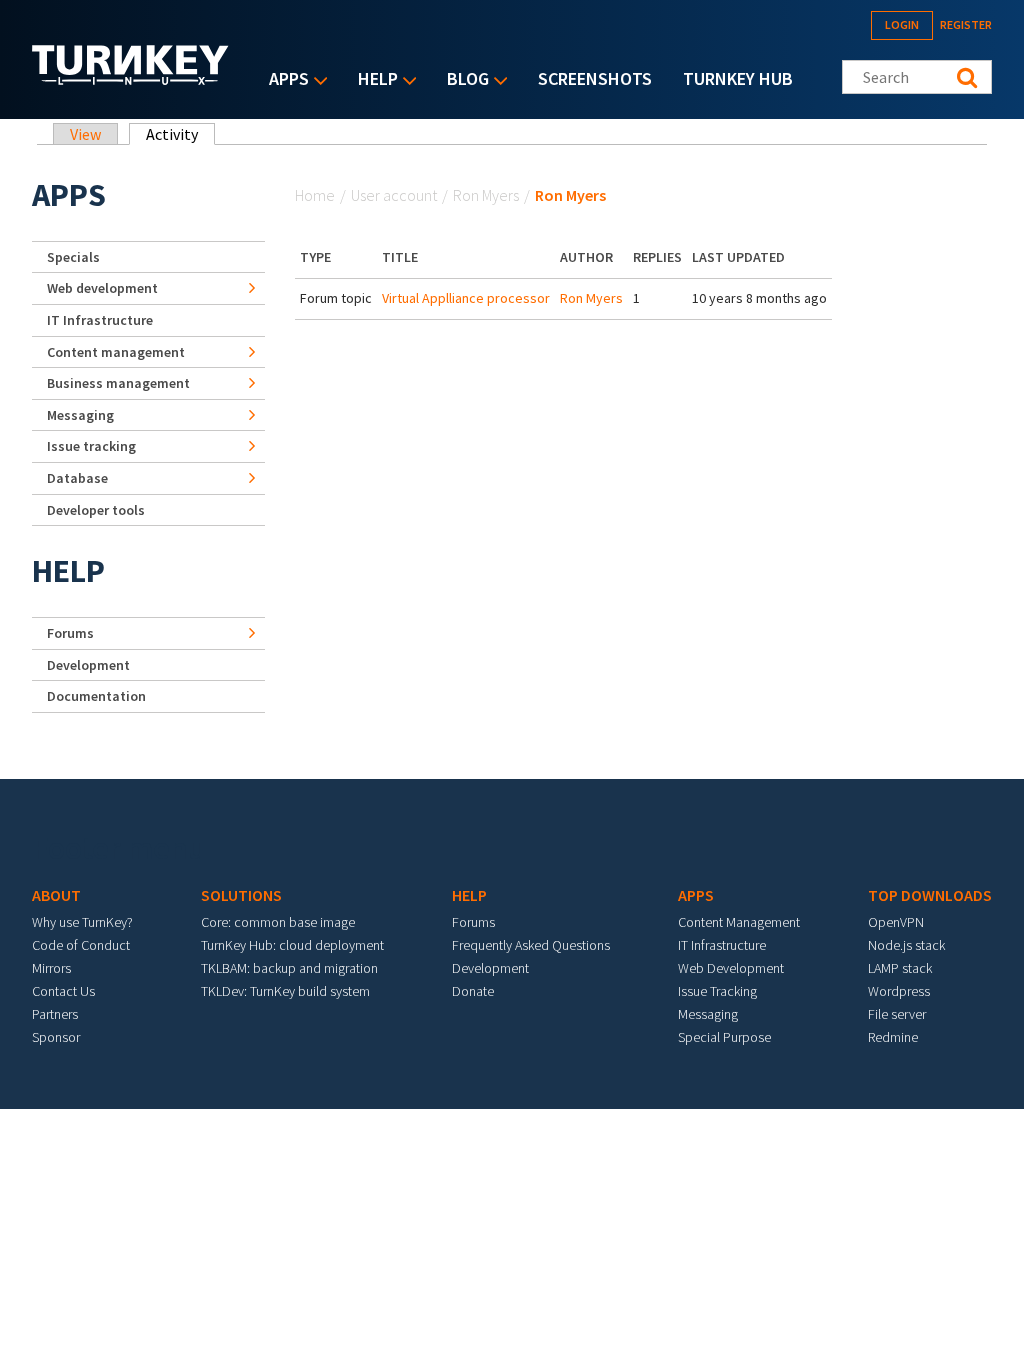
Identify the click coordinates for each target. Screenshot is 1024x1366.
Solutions (241, 895)
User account (394, 195)
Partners (55, 1014)
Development (88, 665)
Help (373, 80)
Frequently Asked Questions (531, 945)
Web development (102, 288)
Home (315, 195)
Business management (118, 383)
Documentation (96, 696)
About (56, 895)
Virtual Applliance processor (466, 298)
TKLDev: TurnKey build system (285, 991)
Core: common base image (278, 922)
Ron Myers (486, 195)
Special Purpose (724, 1037)
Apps (284, 80)
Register (966, 24)
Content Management (739, 922)
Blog (463, 80)
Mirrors (51, 968)
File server (897, 1014)
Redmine (893, 1037)
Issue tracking (91, 446)
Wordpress (899, 991)
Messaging (80, 415)
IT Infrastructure (100, 320)
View (85, 134)
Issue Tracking (717, 991)
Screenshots (595, 78)
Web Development (731, 968)
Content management (116, 352)
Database (77, 478)
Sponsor (56, 1037)
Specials (73, 257)
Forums (70, 633)
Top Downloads (930, 895)
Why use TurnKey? (82, 922)
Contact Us (63, 991)
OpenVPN (896, 922)
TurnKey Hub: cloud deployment (292, 945)
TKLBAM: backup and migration (289, 968)
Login (902, 24)
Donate (473, 991)
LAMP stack (900, 968)
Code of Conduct (81, 945)
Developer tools (96, 510)
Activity (180, 134)
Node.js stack (906, 945)
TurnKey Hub (738, 78)
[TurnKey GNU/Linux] (130, 79)
